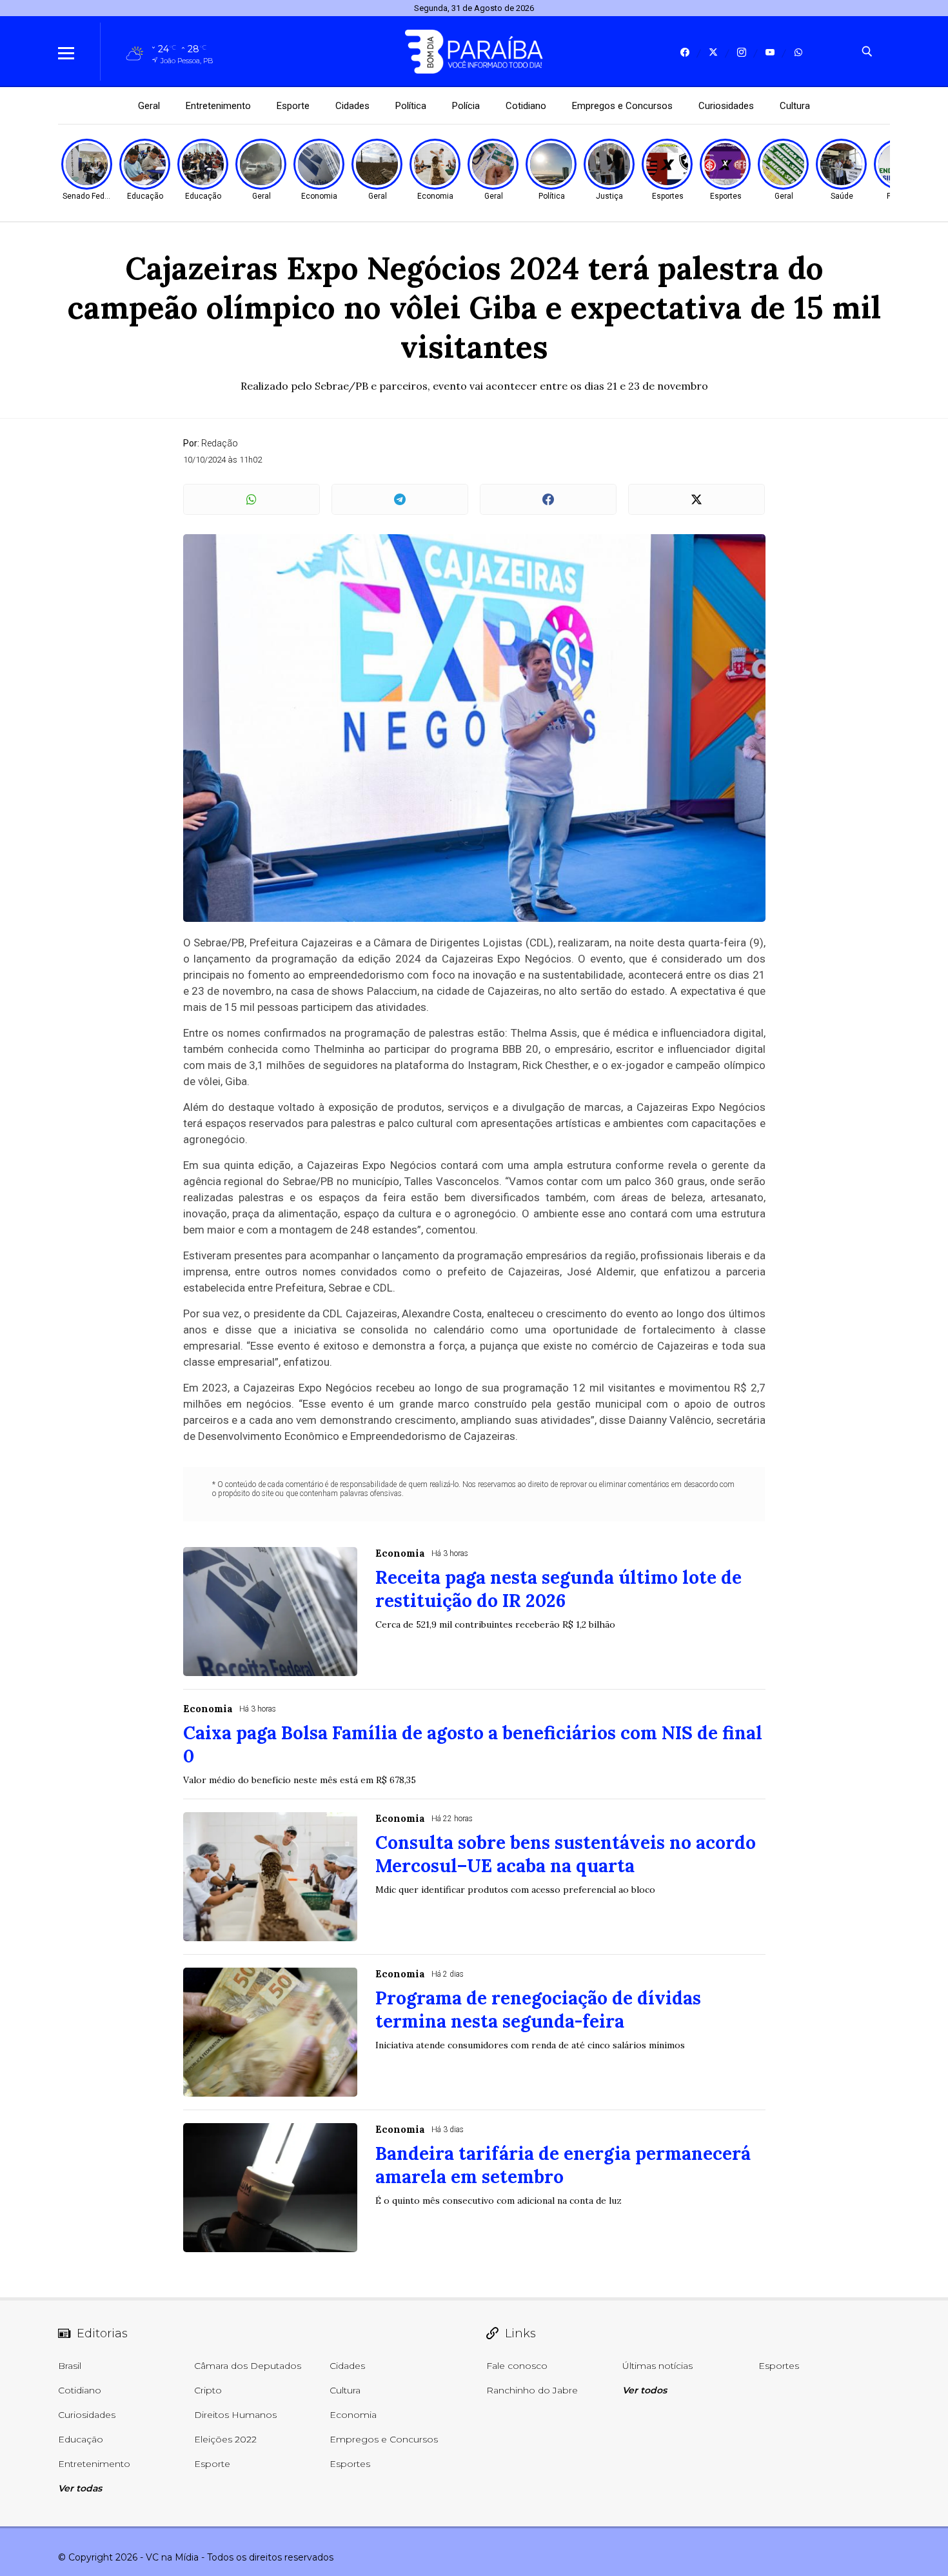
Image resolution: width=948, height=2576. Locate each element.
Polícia (466, 106)
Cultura (795, 106)
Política (411, 106)
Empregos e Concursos (622, 106)
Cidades (352, 106)
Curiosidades (726, 106)
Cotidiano (526, 106)
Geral (149, 106)
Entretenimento (218, 106)
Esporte (293, 106)
